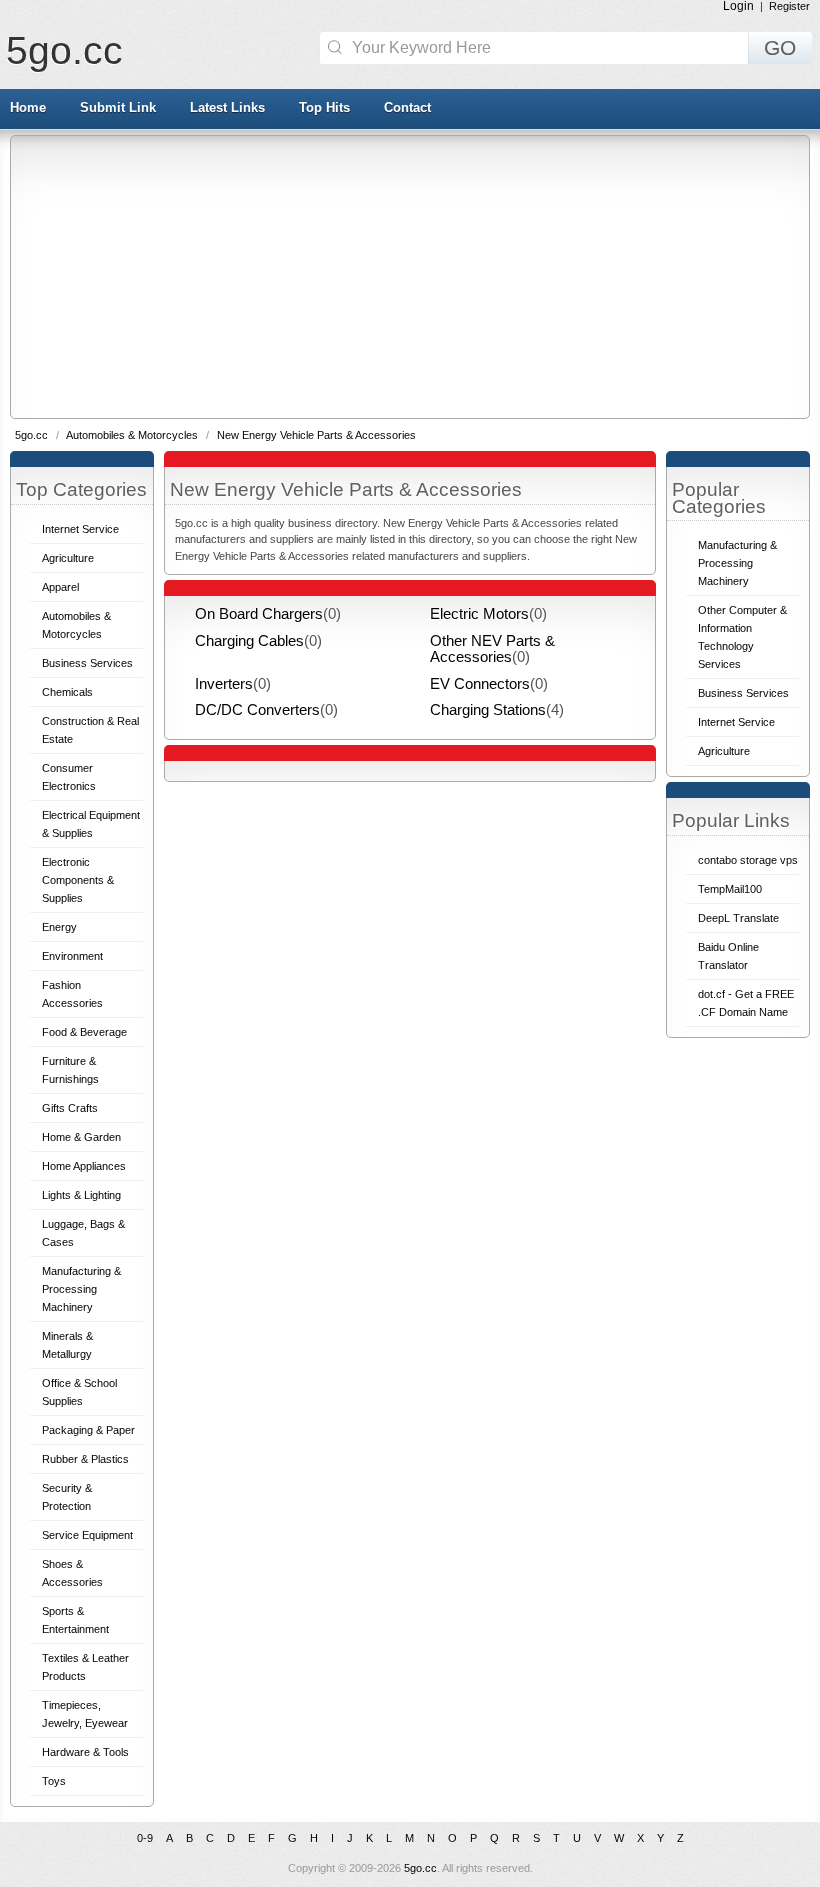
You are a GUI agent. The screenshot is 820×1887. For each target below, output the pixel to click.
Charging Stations (488, 710)
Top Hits (324, 107)
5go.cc (64, 50)
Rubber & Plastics (85, 1459)
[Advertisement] (415, 276)
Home (28, 107)
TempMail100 (730, 889)
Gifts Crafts (70, 1108)
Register (789, 6)
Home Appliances (84, 1166)
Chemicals (67, 692)
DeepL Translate (738, 918)
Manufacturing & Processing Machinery (81, 1289)
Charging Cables (249, 641)
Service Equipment (87, 1535)
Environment (72, 956)
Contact (407, 107)
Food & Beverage (84, 1032)
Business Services (87, 663)
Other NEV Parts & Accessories (492, 649)
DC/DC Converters (257, 710)
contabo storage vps (748, 860)
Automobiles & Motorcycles (133, 435)
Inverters (224, 684)
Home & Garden (81, 1137)
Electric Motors (479, 614)
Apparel (60, 587)
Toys (54, 1781)
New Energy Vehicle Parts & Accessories (316, 435)
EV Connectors (480, 684)
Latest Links (227, 107)
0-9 (145, 1838)
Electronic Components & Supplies (78, 880)
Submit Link (118, 107)
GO (780, 48)
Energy (59, 927)
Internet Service (80, 529)
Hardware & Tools (85, 1752)
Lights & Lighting (81, 1195)
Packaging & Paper (88, 1430)
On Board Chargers (259, 614)
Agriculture (68, 558)
